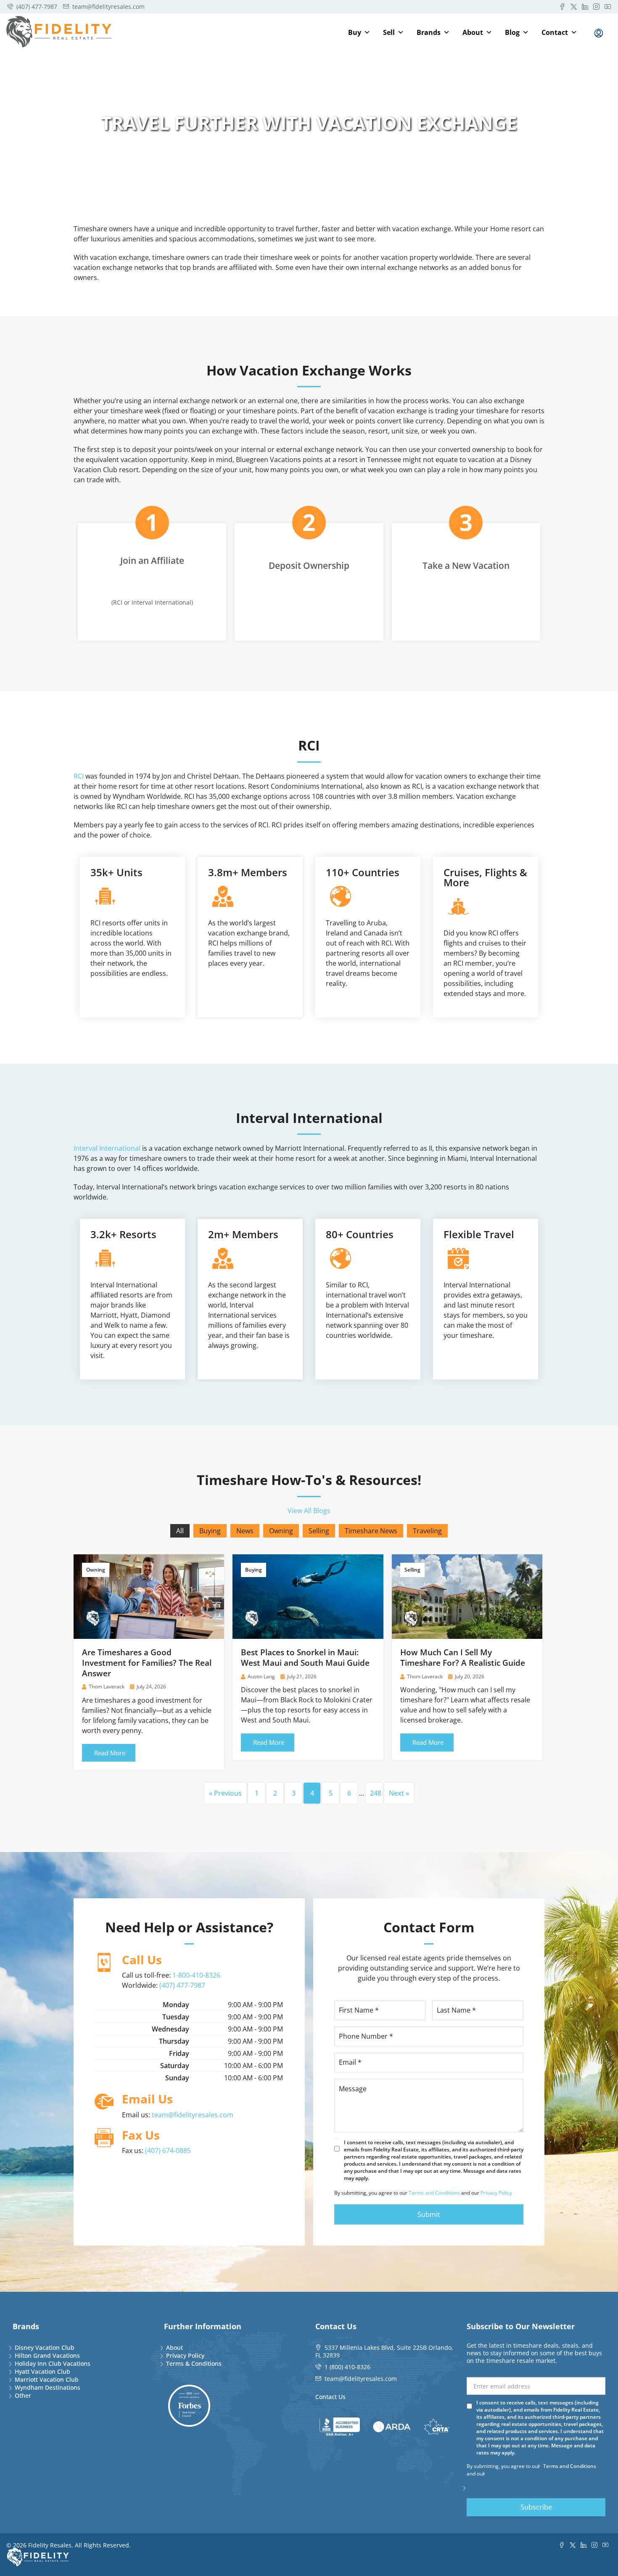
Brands (429, 32)
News (245, 1531)
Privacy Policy (496, 2193)
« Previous (225, 1793)
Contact (555, 32)
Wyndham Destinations (48, 2387)
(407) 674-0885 (168, 2151)
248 (376, 1793)
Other (23, 2395)
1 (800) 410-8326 (347, 2367)
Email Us (147, 2099)
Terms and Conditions (434, 2193)
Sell (389, 32)
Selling (319, 1531)
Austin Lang (261, 1676)
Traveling (427, 1531)
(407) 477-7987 (182, 1985)
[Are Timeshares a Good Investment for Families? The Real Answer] (149, 1596)
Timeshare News (371, 1531)
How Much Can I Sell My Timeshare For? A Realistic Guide (463, 1658)
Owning (281, 1531)
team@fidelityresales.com (193, 2115)
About (473, 32)
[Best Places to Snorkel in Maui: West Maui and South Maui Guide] (308, 1596)
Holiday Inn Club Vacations (53, 2363)
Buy (355, 32)
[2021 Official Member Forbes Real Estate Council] (189, 2406)
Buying (210, 1531)
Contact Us (330, 2397)
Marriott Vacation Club (47, 2379)
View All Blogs (309, 1511)
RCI (79, 776)
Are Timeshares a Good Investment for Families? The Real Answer (147, 1663)
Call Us (142, 1960)
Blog (512, 32)
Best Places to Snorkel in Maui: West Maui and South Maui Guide (305, 1658)
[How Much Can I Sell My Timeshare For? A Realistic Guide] (467, 1596)
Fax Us (141, 2135)
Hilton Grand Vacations (47, 2355)
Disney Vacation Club (45, 2347)
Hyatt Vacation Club (42, 2371)
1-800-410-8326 (196, 1975)
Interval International (107, 1148)
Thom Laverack (107, 1687)
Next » (399, 1793)
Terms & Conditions (194, 2363)
